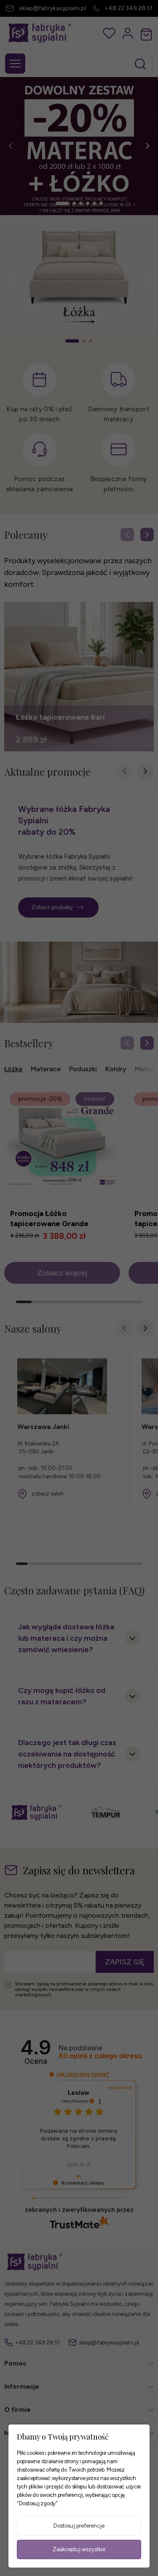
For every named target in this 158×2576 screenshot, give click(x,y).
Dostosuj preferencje (79, 2526)
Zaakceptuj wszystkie (79, 2549)
